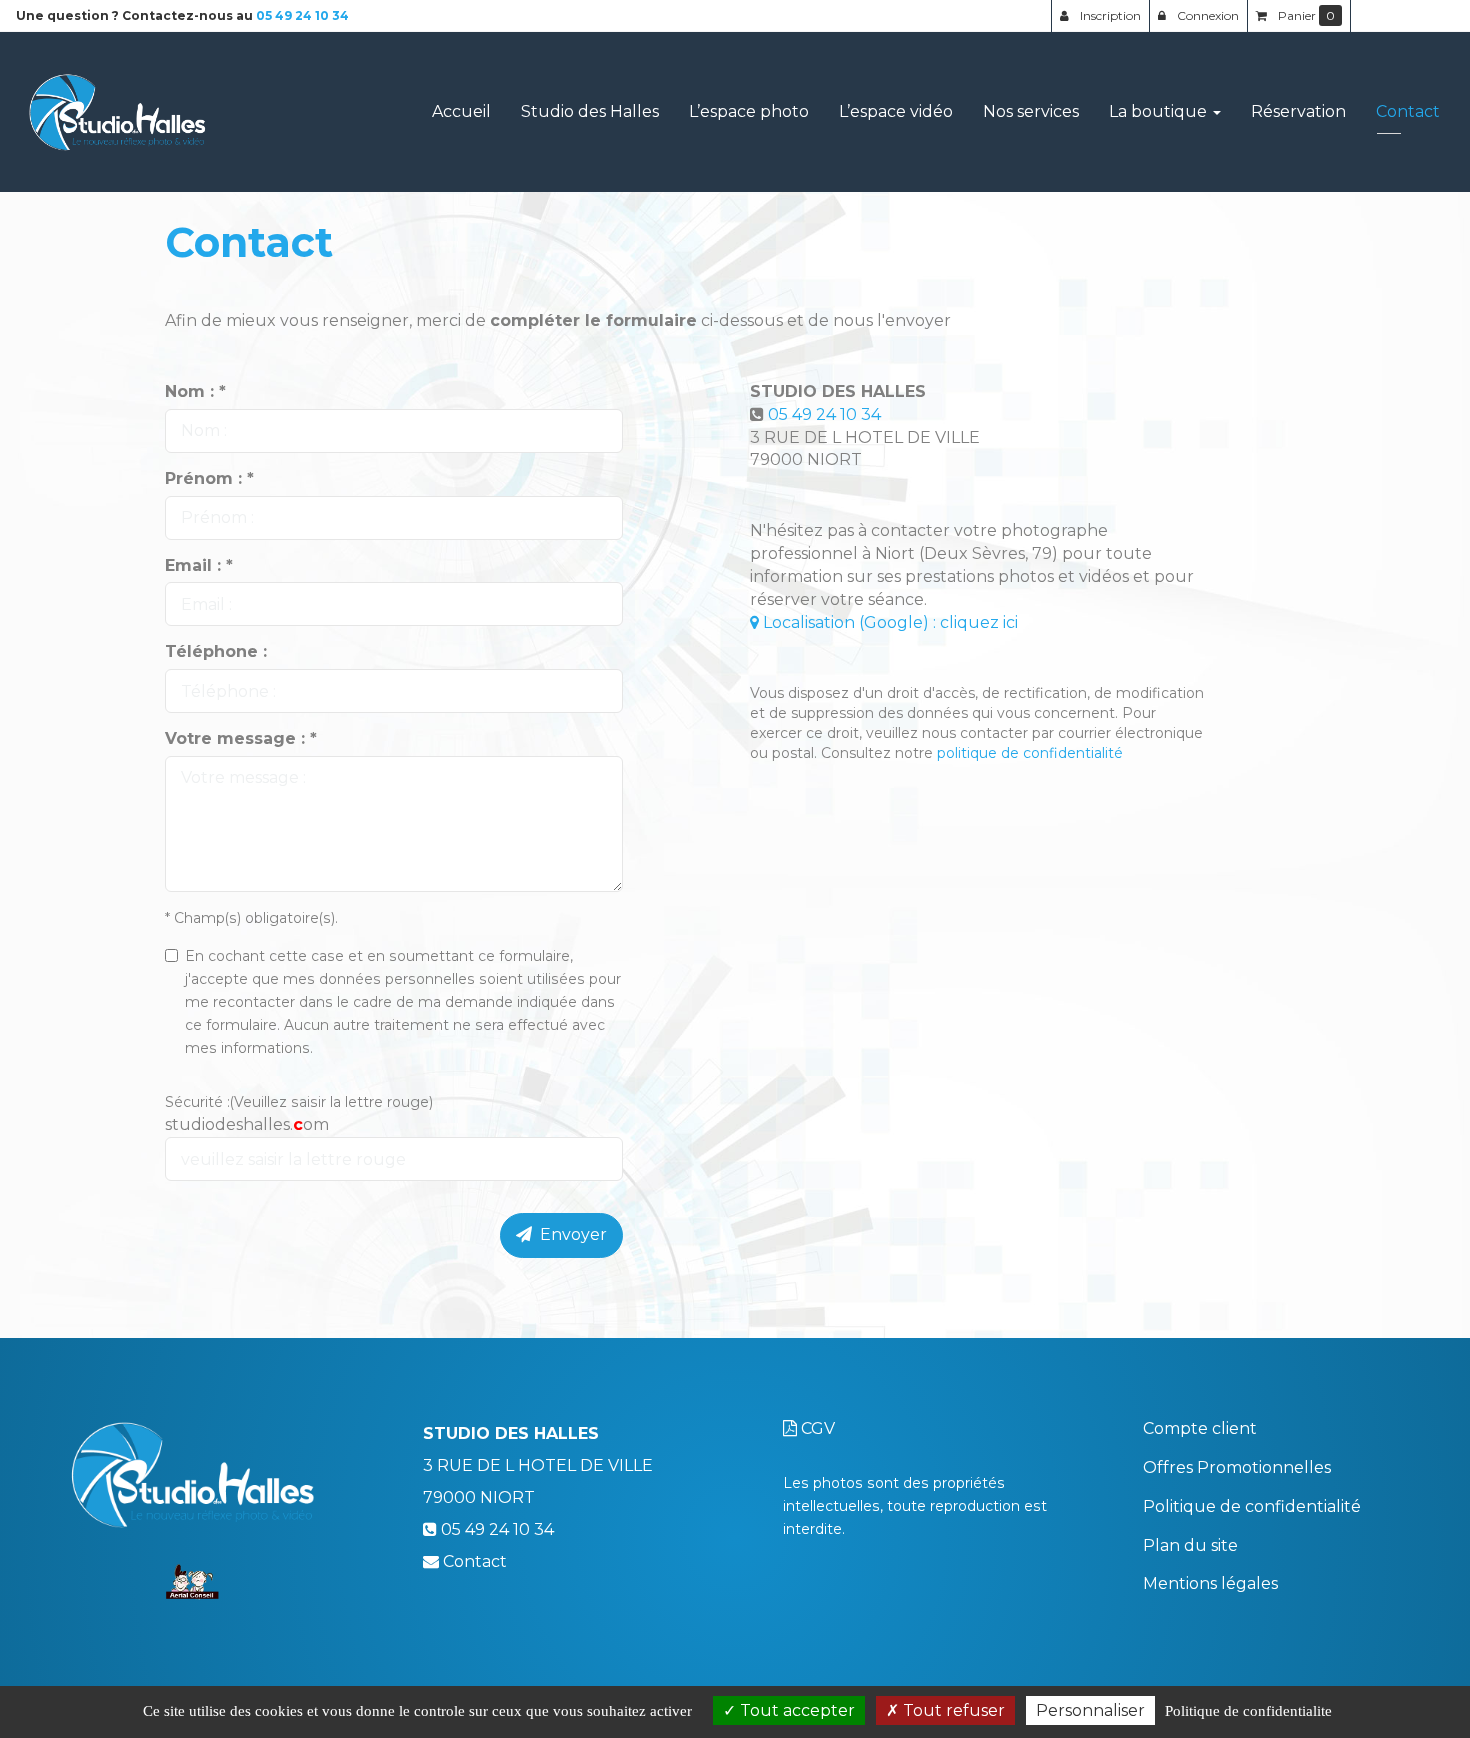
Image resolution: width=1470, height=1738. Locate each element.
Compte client (1200, 1428)
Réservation (1298, 111)
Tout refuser (952, 1710)
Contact (1408, 111)
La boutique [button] (1160, 111)
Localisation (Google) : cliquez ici (888, 622)
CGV (816, 1428)
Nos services (1031, 111)
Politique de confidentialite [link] (1248, 1711)
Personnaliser (1090, 1710)
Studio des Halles (590, 111)
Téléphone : (216, 651)
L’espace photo (749, 111)
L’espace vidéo (896, 111)
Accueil (461, 111)
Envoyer (569, 1234)
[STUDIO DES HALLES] (119, 112)
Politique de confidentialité (1252, 1506)
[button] (1402, 16)
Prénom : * (209, 478)
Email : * (199, 565)
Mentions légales (1210, 1583)
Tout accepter (795, 1710)
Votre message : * (241, 738)
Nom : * (195, 391)
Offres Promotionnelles (1237, 1467)
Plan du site (1190, 1545)
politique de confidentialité (1030, 753)
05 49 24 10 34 (824, 414)
